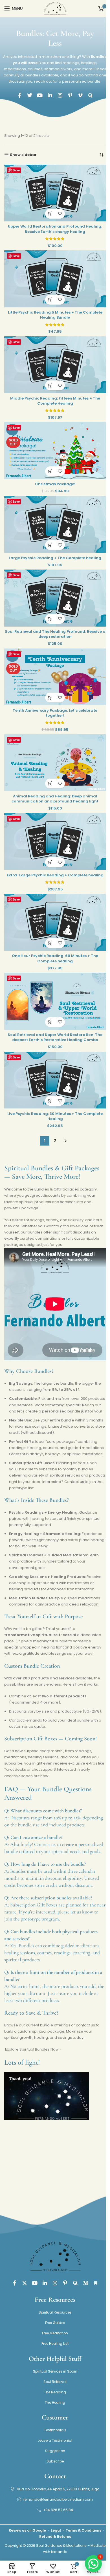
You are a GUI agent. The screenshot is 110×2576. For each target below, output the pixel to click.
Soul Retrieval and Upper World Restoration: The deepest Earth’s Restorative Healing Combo (55, 1037)
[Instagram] (60, 95)
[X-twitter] (25, 2283)
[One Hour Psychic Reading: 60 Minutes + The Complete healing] (55, 922)
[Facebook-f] (19, 95)
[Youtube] (40, 95)
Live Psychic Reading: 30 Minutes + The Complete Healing (55, 1116)
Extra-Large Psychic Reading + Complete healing (55, 875)
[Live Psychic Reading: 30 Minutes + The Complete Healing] (55, 1080)
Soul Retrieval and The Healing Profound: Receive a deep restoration (55, 634)
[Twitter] (30, 95)
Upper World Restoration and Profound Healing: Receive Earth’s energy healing (55, 229)
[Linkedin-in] (50, 95)
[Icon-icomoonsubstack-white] (96, 2283)
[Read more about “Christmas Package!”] (50, 471)
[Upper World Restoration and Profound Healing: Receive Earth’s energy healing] (55, 193)
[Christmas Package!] (55, 450)
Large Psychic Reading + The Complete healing (55, 558)
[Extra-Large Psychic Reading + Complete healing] (55, 842)
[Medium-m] (85, 2283)
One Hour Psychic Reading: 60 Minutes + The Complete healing (55, 958)
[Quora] (91, 95)
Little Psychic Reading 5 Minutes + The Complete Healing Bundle (55, 315)
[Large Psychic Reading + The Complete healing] (55, 524)
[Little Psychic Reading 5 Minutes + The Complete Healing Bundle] (55, 279)
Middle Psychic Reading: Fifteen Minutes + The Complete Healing (55, 401)
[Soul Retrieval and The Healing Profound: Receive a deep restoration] (55, 598)
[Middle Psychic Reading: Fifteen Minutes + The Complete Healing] (55, 365)
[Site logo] (55, 8)
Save (16, 170)
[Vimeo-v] (80, 95)
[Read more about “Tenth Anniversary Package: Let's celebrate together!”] (50, 698)
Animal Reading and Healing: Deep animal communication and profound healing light (55, 799)
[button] (50, 214)
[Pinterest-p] (70, 95)
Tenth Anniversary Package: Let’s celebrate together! (55, 713)
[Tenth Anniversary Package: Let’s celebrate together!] (55, 677)
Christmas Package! (55, 484)
